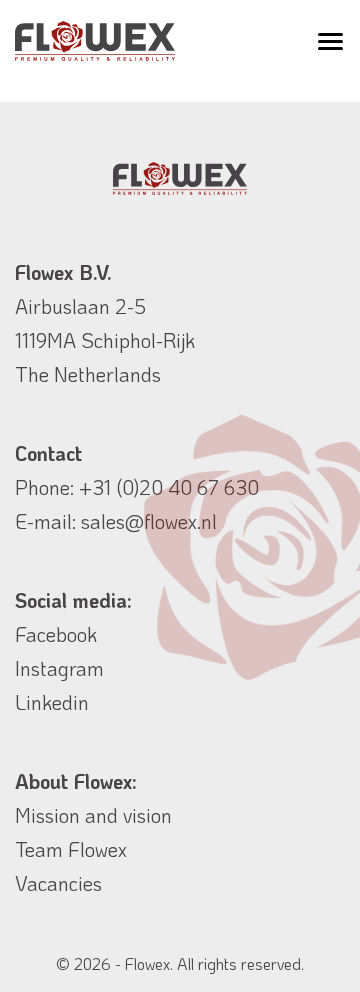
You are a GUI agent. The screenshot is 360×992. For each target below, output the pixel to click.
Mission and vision (93, 815)
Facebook (56, 634)
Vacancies (58, 883)
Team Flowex (71, 849)
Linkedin (52, 702)
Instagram (59, 668)
